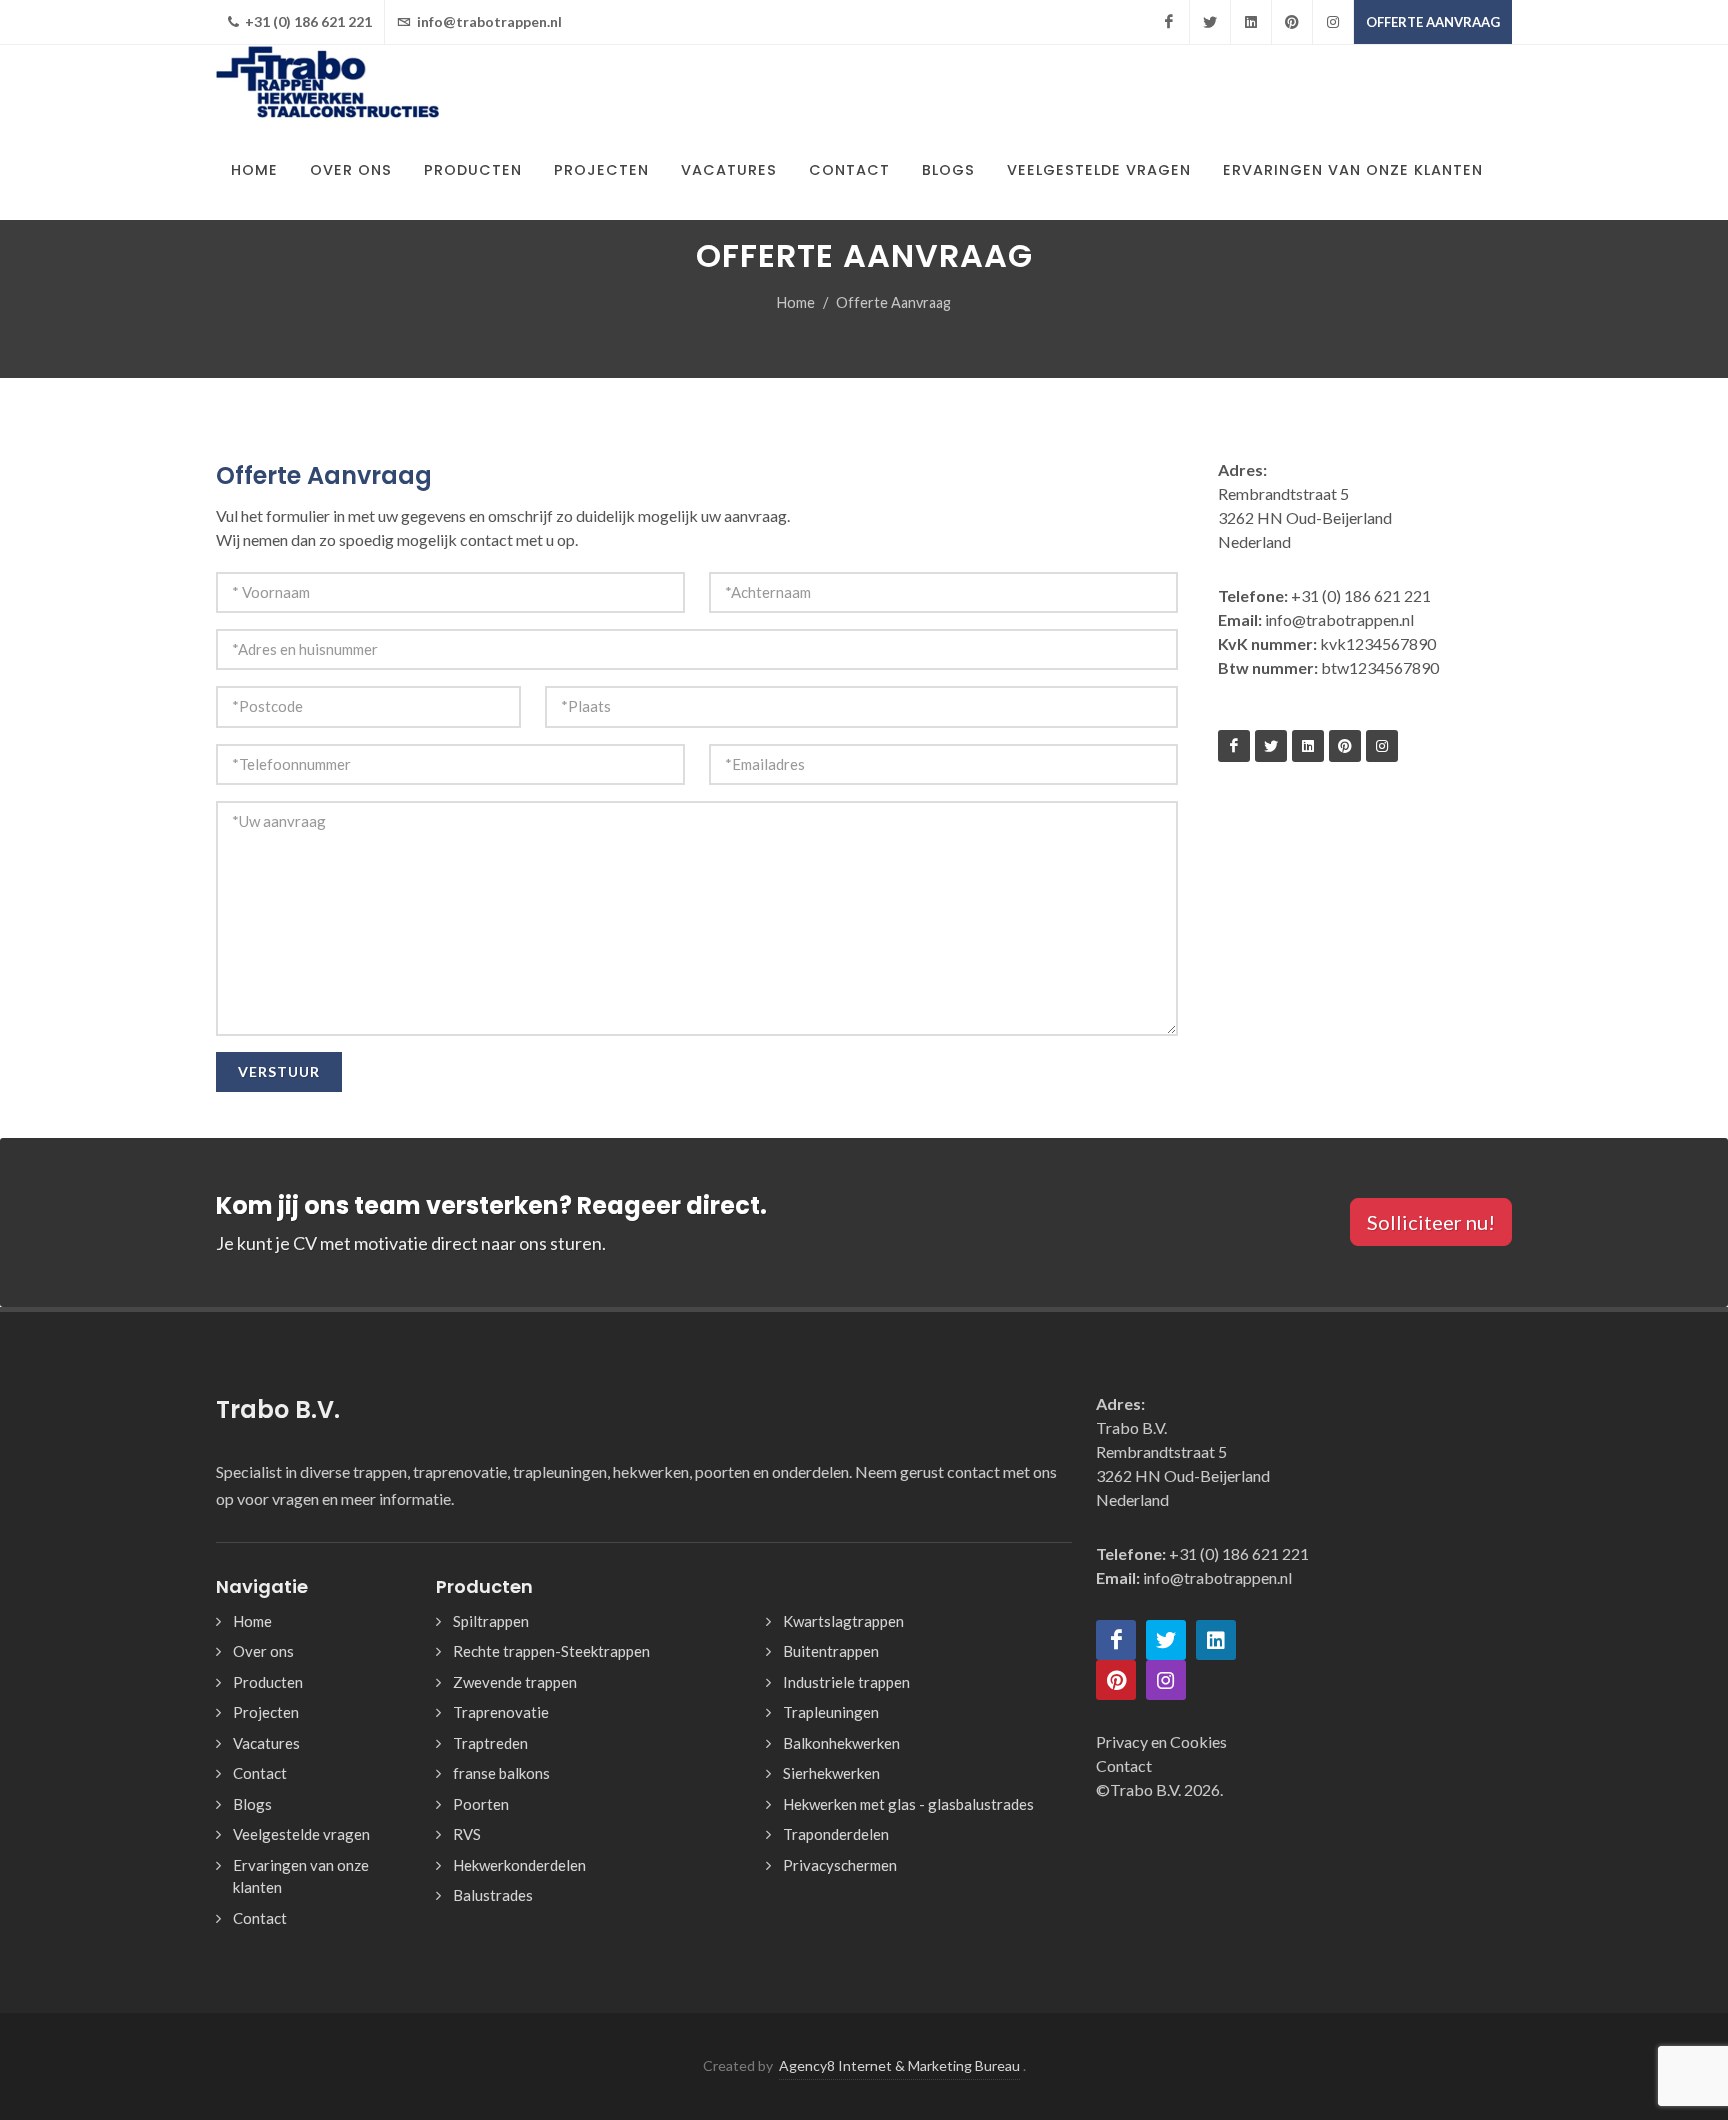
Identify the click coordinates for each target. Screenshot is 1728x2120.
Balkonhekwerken (841, 1743)
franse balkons (501, 1773)
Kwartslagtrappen (843, 1621)
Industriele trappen (846, 1682)
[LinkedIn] (1251, 22)
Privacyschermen (840, 1865)
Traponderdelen (836, 1834)
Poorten (481, 1804)
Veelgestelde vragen (301, 1834)
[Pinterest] (1292, 22)
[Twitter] (1210, 22)
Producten (268, 1682)
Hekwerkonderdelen (519, 1865)
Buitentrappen (831, 1651)
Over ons (263, 1651)
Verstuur (279, 1071)
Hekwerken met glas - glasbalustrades (908, 1804)
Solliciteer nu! (1431, 1222)
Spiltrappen (491, 1621)
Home (796, 302)
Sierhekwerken (831, 1773)
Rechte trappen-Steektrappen (551, 1651)
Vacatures (266, 1743)
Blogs (252, 1804)
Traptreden (490, 1743)
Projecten (266, 1712)
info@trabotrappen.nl (488, 21)
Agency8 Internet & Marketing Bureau (899, 2065)
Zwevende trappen (515, 1682)
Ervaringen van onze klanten (301, 1876)
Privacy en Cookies (1161, 1741)
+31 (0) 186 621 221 (307, 21)
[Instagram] (1333, 22)
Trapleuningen (831, 1712)
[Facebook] (1169, 22)
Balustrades (493, 1895)
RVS (467, 1834)
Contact (260, 1773)
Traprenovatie (501, 1712)
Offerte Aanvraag (1433, 22)
